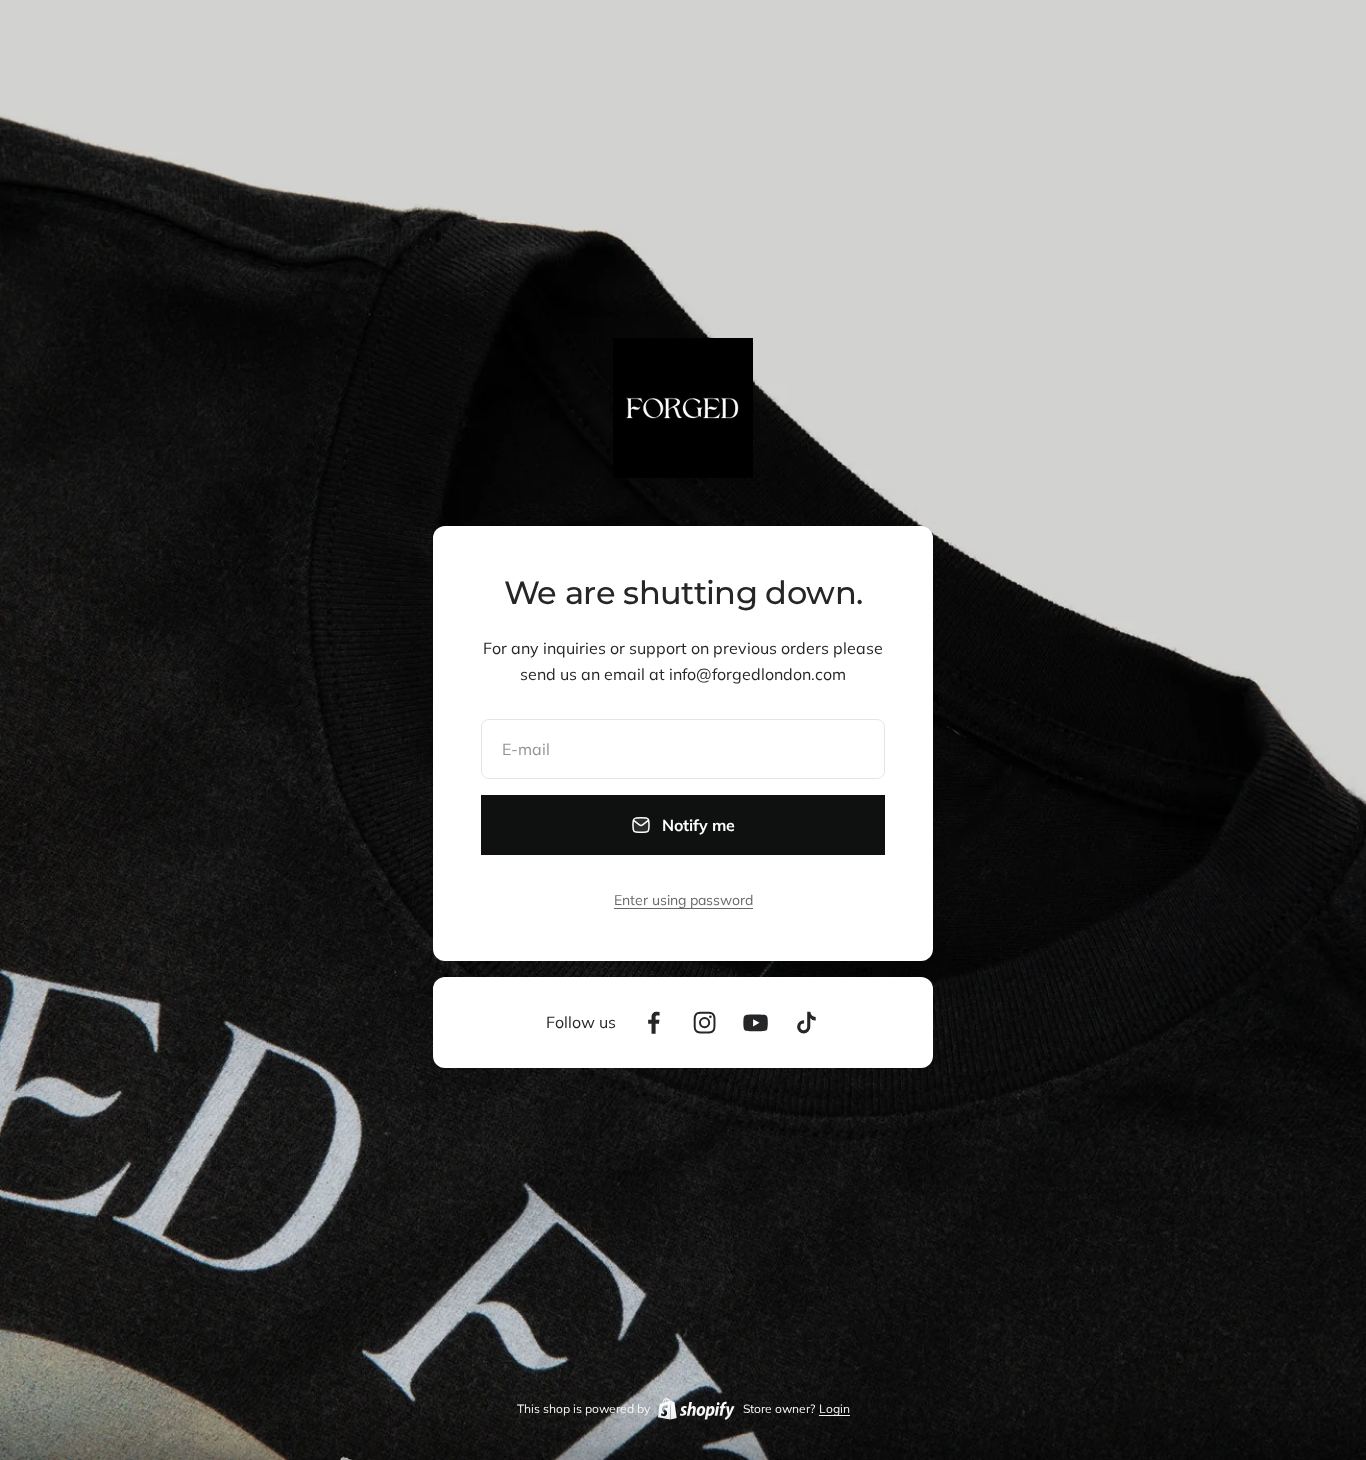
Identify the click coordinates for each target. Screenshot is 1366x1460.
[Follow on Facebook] (653, 1022)
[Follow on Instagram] (704, 1022)
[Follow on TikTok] (806, 1022)
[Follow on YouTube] (755, 1022)
